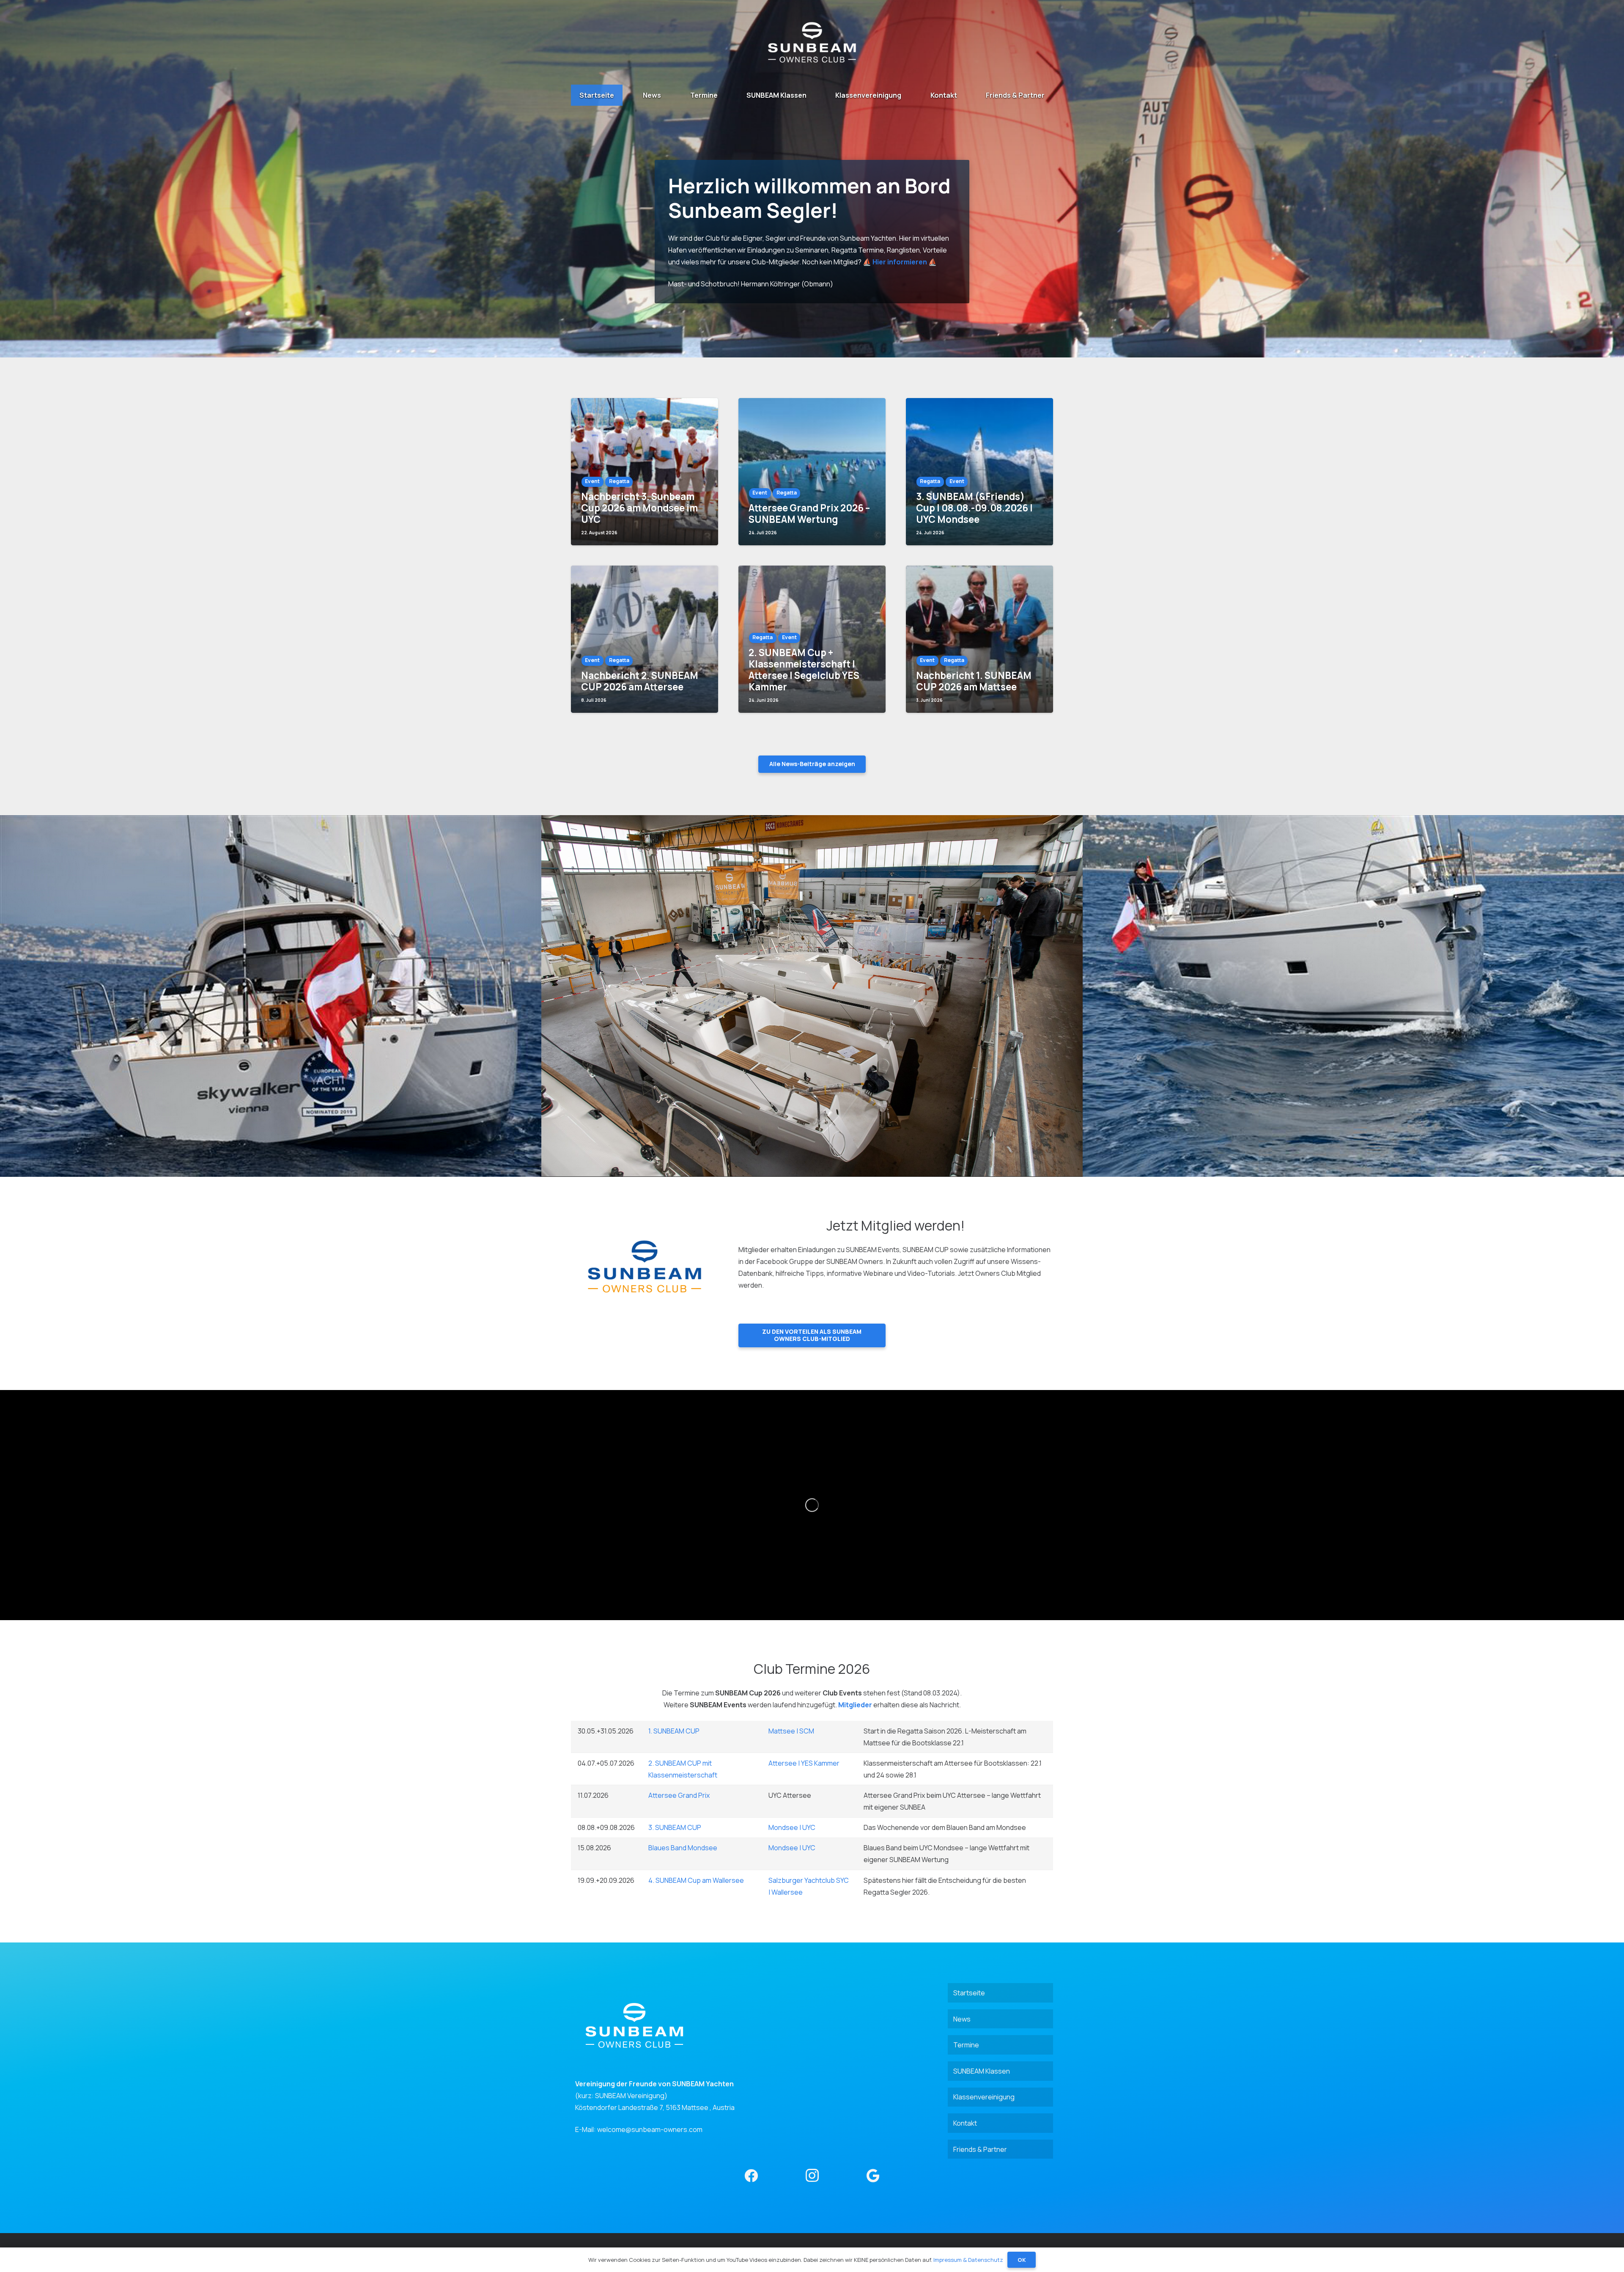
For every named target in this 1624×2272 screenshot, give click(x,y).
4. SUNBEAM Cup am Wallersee (696, 1880)
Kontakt (965, 2123)
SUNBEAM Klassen (982, 2071)
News (962, 2019)
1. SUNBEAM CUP (674, 1731)
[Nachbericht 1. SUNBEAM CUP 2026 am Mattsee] (979, 639)
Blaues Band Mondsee (683, 1848)
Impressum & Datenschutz (968, 2260)
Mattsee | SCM (791, 1731)
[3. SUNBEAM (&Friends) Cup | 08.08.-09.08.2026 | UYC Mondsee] (979, 472)
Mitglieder (855, 1705)
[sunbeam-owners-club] (812, 42)
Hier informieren (900, 262)
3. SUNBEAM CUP (675, 1827)
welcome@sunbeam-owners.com (650, 2129)
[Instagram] (812, 2176)
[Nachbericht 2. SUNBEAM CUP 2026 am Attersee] (645, 639)
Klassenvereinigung (984, 2097)
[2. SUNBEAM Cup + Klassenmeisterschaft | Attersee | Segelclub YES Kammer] (812, 639)
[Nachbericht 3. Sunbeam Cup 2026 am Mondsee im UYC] (645, 472)
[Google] (873, 2176)
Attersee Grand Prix (679, 1795)
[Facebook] (751, 2176)
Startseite (969, 1993)
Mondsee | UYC (792, 1827)
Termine (966, 2045)
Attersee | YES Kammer (804, 1763)
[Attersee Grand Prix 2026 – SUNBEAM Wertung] (812, 472)
